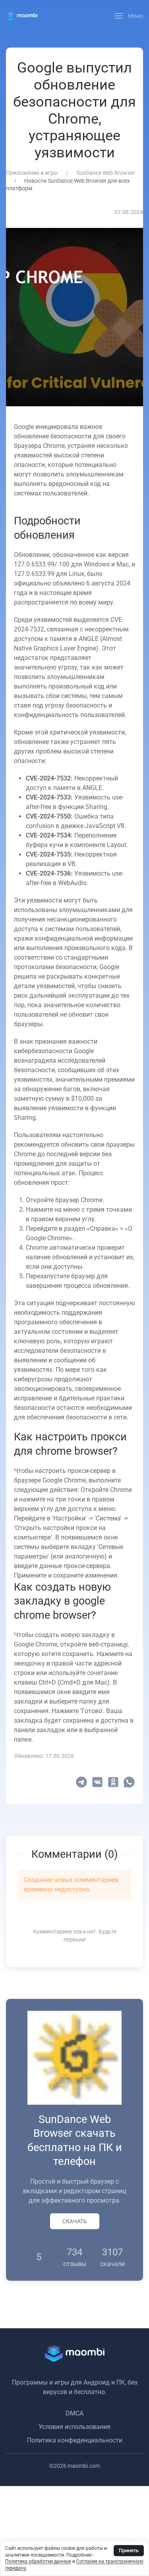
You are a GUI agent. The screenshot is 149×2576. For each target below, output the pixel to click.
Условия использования (74, 2427)
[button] (129, 16)
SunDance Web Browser (106, 173)
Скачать (75, 2221)
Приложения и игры (32, 173)
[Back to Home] (22, 16)
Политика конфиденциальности (75, 2440)
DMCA (74, 2413)
